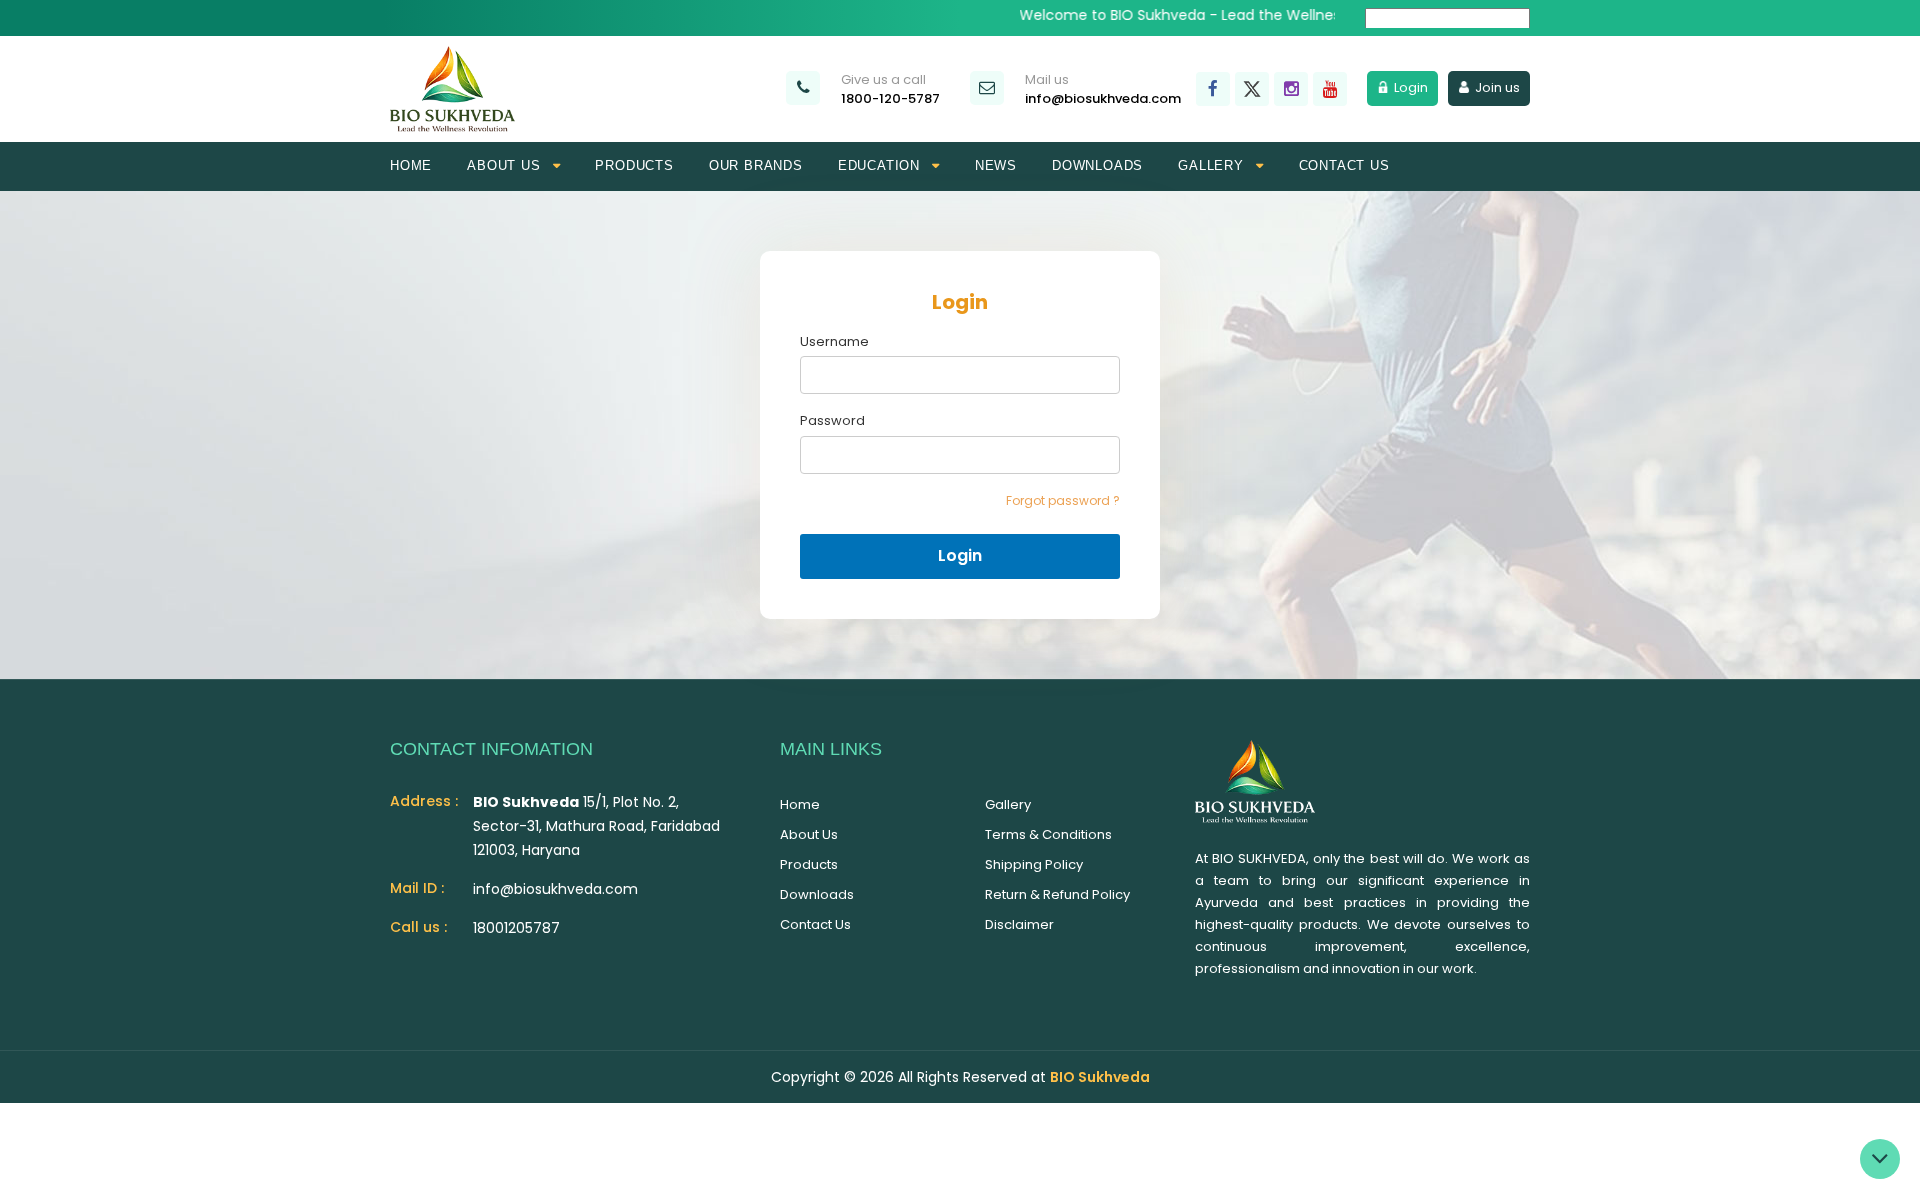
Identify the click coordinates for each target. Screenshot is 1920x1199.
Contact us (1344, 165)
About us (809, 834)
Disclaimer (1019, 924)
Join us (1497, 87)
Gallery (1008, 804)
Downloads (1097, 165)
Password (832, 421)
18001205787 (516, 928)
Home (411, 165)
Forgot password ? (1063, 500)
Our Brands (756, 165)
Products (634, 165)
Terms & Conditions (1048, 834)
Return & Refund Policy (1057, 894)
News (996, 165)
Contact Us (815, 924)
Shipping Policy (1034, 864)
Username (834, 342)
